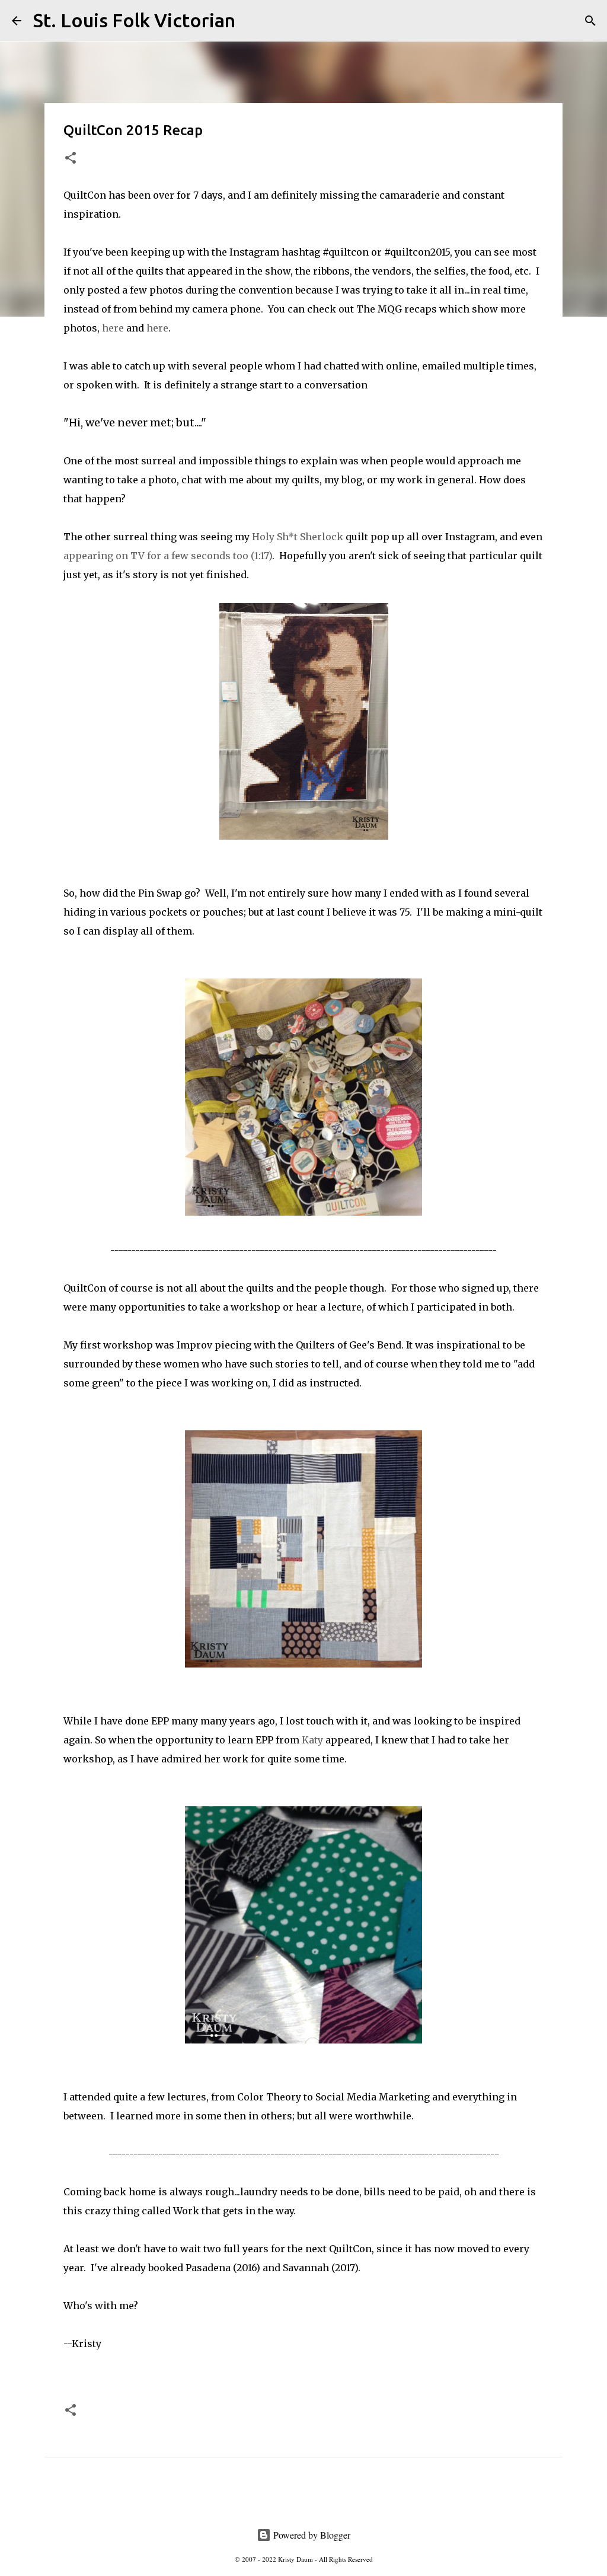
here (114, 328)
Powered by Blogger (311, 2535)
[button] (71, 159)
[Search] (252, 21)
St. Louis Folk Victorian (134, 20)
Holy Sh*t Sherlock (298, 537)
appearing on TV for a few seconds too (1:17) (168, 556)
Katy (312, 1740)
